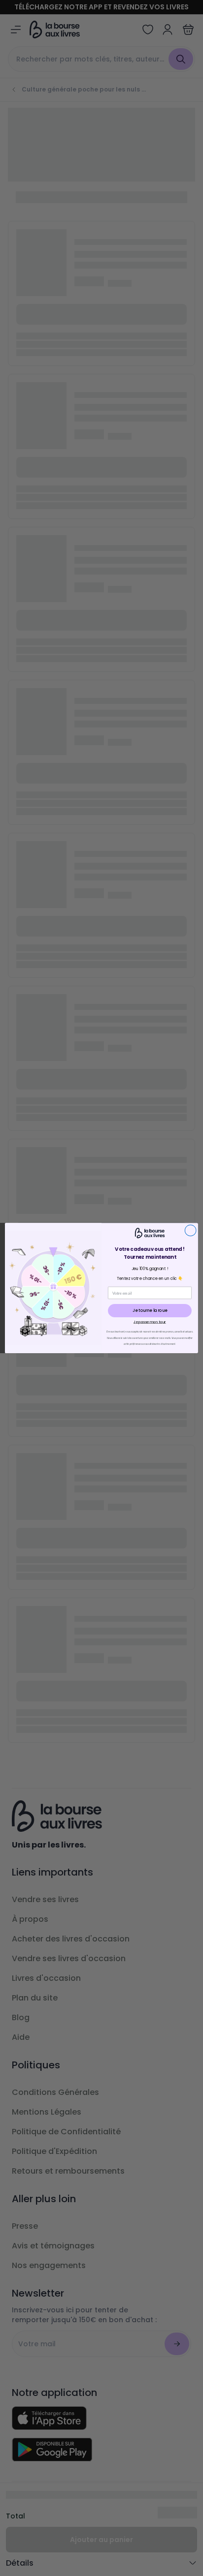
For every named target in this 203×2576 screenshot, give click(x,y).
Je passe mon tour (150, 1322)
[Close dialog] (190, 1230)
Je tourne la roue (150, 1310)
